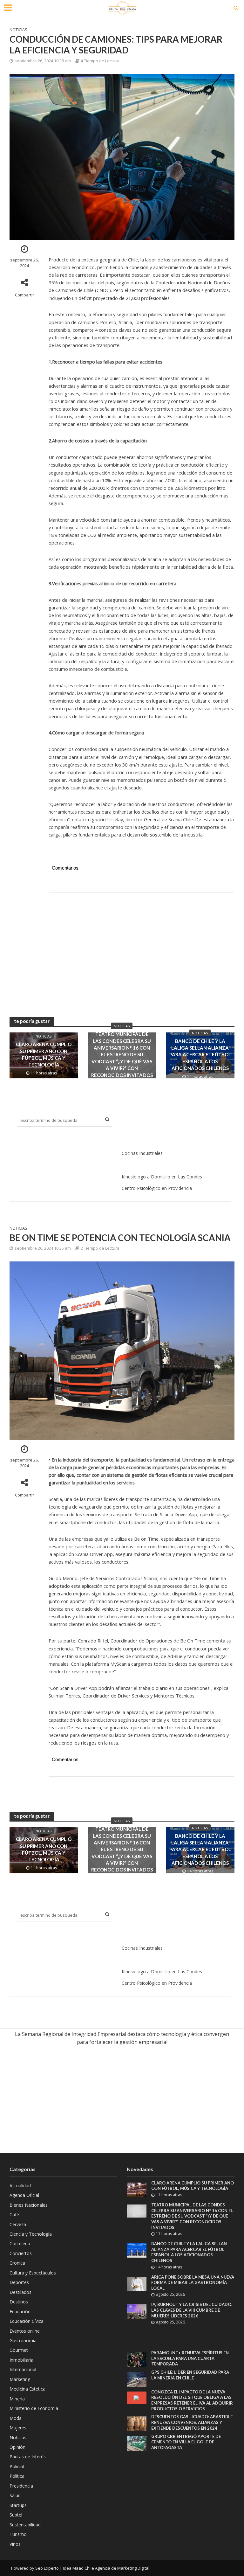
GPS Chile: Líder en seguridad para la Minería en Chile (190, 2375)
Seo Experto (47, 2568)
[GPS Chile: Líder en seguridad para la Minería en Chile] (137, 2379)
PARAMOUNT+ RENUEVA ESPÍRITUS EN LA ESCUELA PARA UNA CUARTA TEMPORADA (190, 2358)
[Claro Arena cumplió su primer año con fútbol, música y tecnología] (137, 2189)
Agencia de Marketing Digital (122, 2568)
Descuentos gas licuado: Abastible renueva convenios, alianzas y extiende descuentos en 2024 (192, 2422)
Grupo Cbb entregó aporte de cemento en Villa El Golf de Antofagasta (186, 2442)
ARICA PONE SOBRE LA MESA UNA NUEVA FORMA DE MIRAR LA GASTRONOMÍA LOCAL (193, 2283)
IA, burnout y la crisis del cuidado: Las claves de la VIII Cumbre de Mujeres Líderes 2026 (192, 2310)
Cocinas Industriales (142, 1153)
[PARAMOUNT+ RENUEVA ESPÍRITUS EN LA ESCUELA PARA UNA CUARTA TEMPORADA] (137, 2359)
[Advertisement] (142, 948)
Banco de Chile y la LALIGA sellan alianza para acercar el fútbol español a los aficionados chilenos (200, 1055)
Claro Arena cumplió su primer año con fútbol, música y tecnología (44, 1054)
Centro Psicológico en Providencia (157, 1188)
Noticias (18, 30)
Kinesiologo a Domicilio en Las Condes (162, 1177)
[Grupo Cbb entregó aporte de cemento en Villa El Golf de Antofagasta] (137, 2443)
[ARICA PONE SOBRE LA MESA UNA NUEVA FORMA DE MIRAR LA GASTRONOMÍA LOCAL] (137, 2283)
